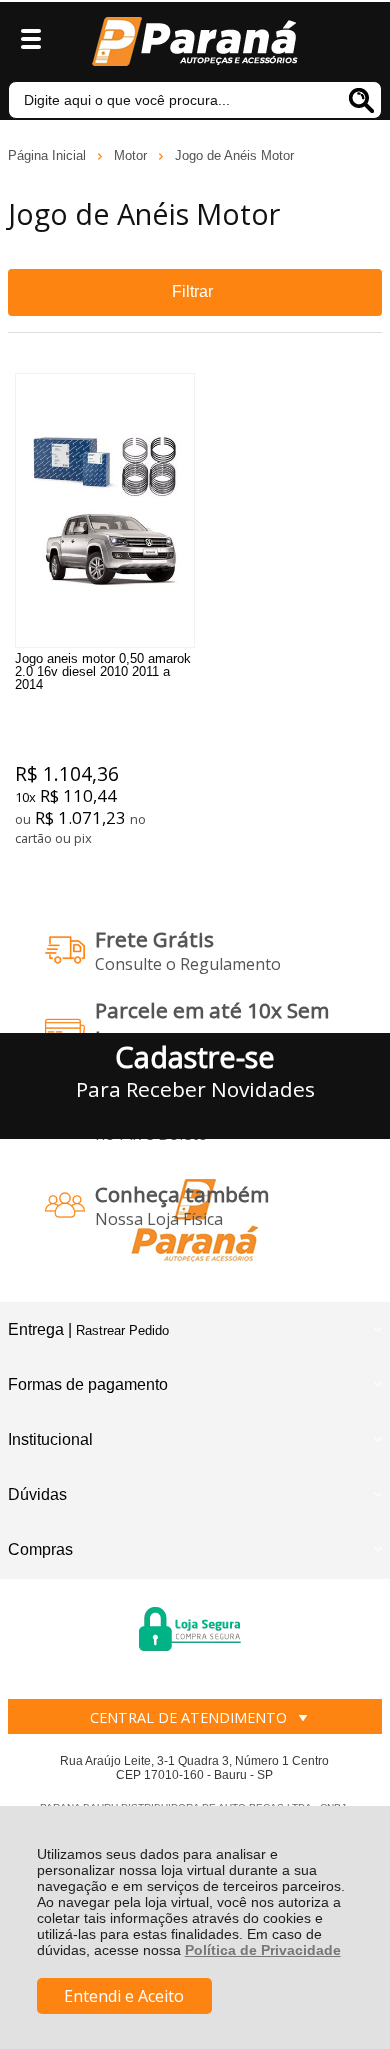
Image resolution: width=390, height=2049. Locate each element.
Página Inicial (49, 155)
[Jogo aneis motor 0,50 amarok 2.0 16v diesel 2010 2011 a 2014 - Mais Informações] (105, 510)
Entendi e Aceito (124, 1996)
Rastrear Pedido (122, 1330)
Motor (132, 155)
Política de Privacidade (263, 1950)
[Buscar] (361, 100)
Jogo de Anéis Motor (234, 155)
